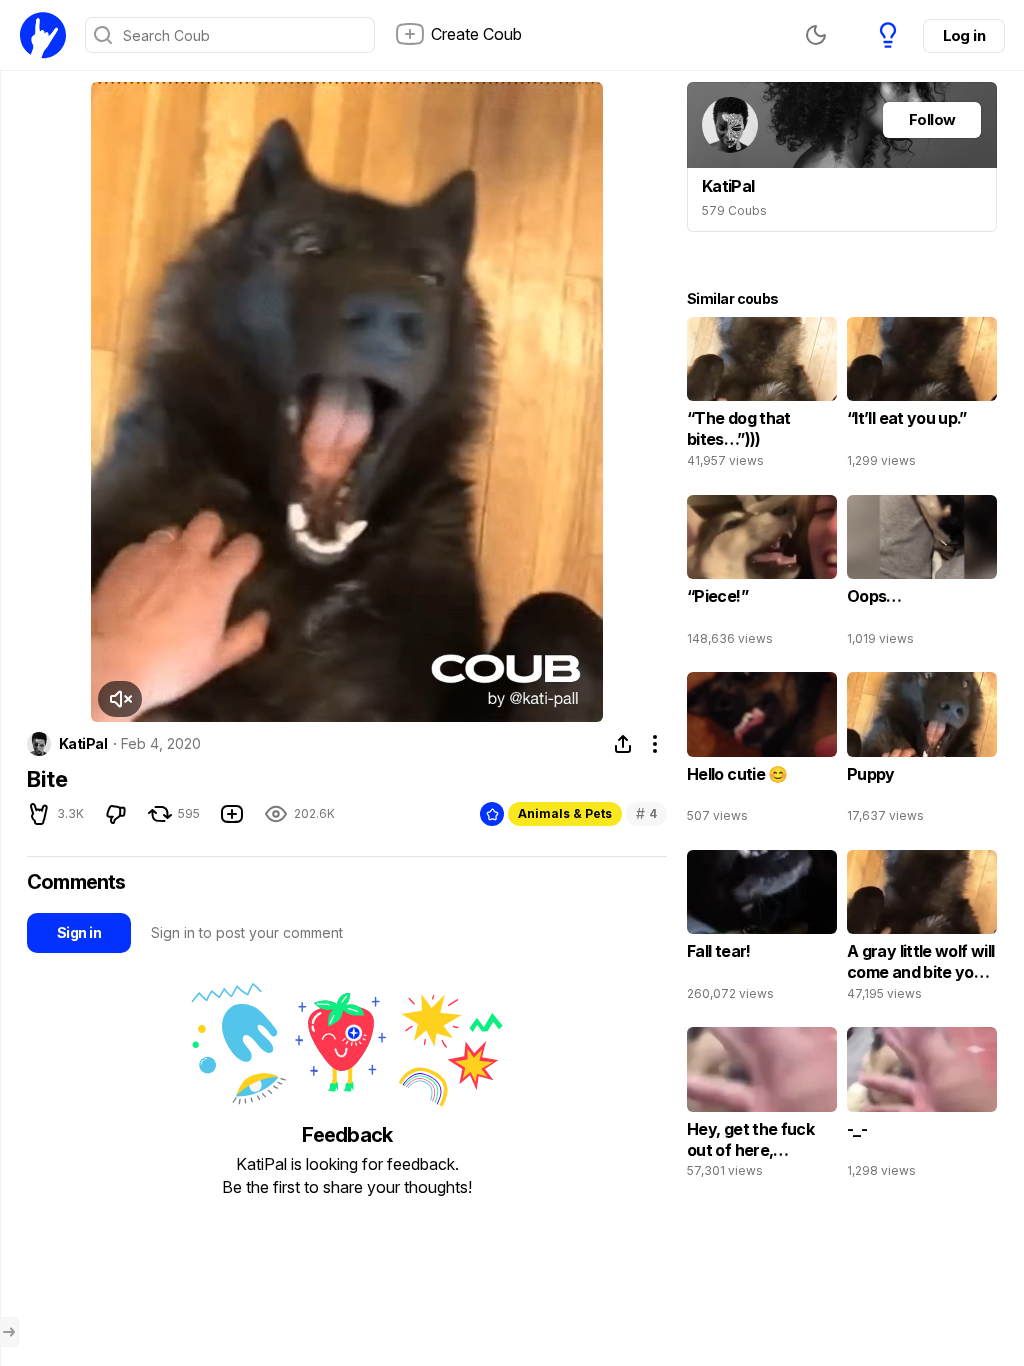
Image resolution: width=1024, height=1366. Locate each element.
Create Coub (476, 34)
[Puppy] (922, 752)
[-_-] (922, 1107)
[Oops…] (922, 575)
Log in (964, 35)
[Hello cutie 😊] (762, 752)
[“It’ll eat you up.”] (922, 397)
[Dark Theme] (816, 35)
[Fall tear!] (762, 930)
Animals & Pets (565, 813)
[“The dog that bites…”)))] (762, 397)
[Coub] (43, 35)
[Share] (623, 744)
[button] (120, 699)
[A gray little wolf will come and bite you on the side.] (922, 930)
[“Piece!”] (762, 575)
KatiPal (83, 744)
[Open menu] (9, 1332)
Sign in (79, 932)
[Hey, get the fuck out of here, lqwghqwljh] (762, 1107)
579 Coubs (734, 210)
